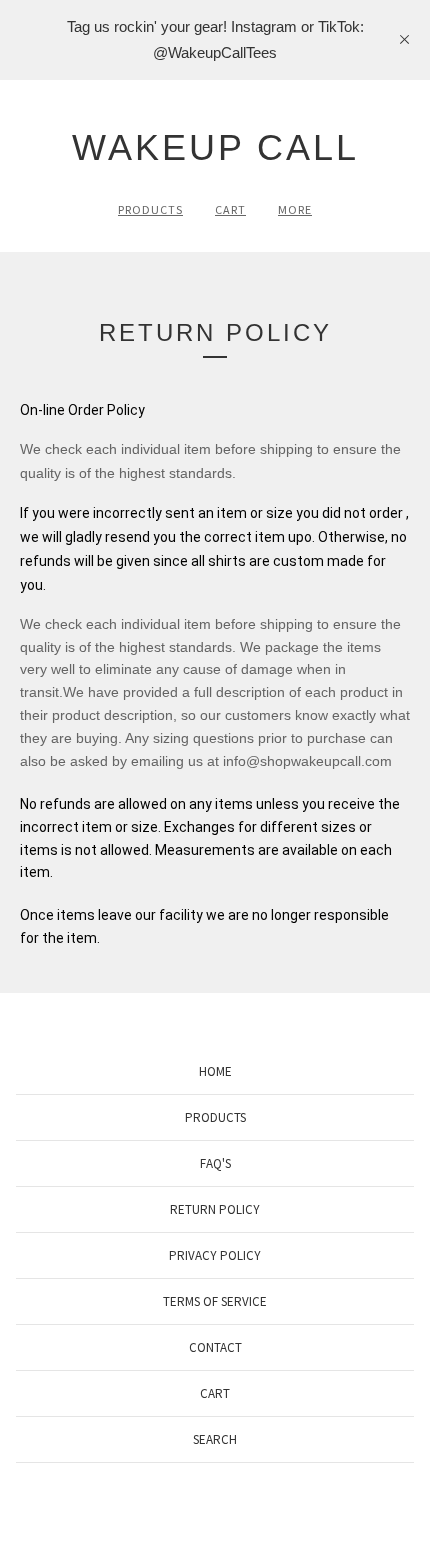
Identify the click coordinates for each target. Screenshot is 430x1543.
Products (150, 209)
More (295, 209)
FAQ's (215, 1163)
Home (215, 1071)
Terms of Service (215, 1301)
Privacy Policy (215, 1255)
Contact (215, 1347)
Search (215, 1439)
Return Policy (215, 1209)
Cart (230, 209)
